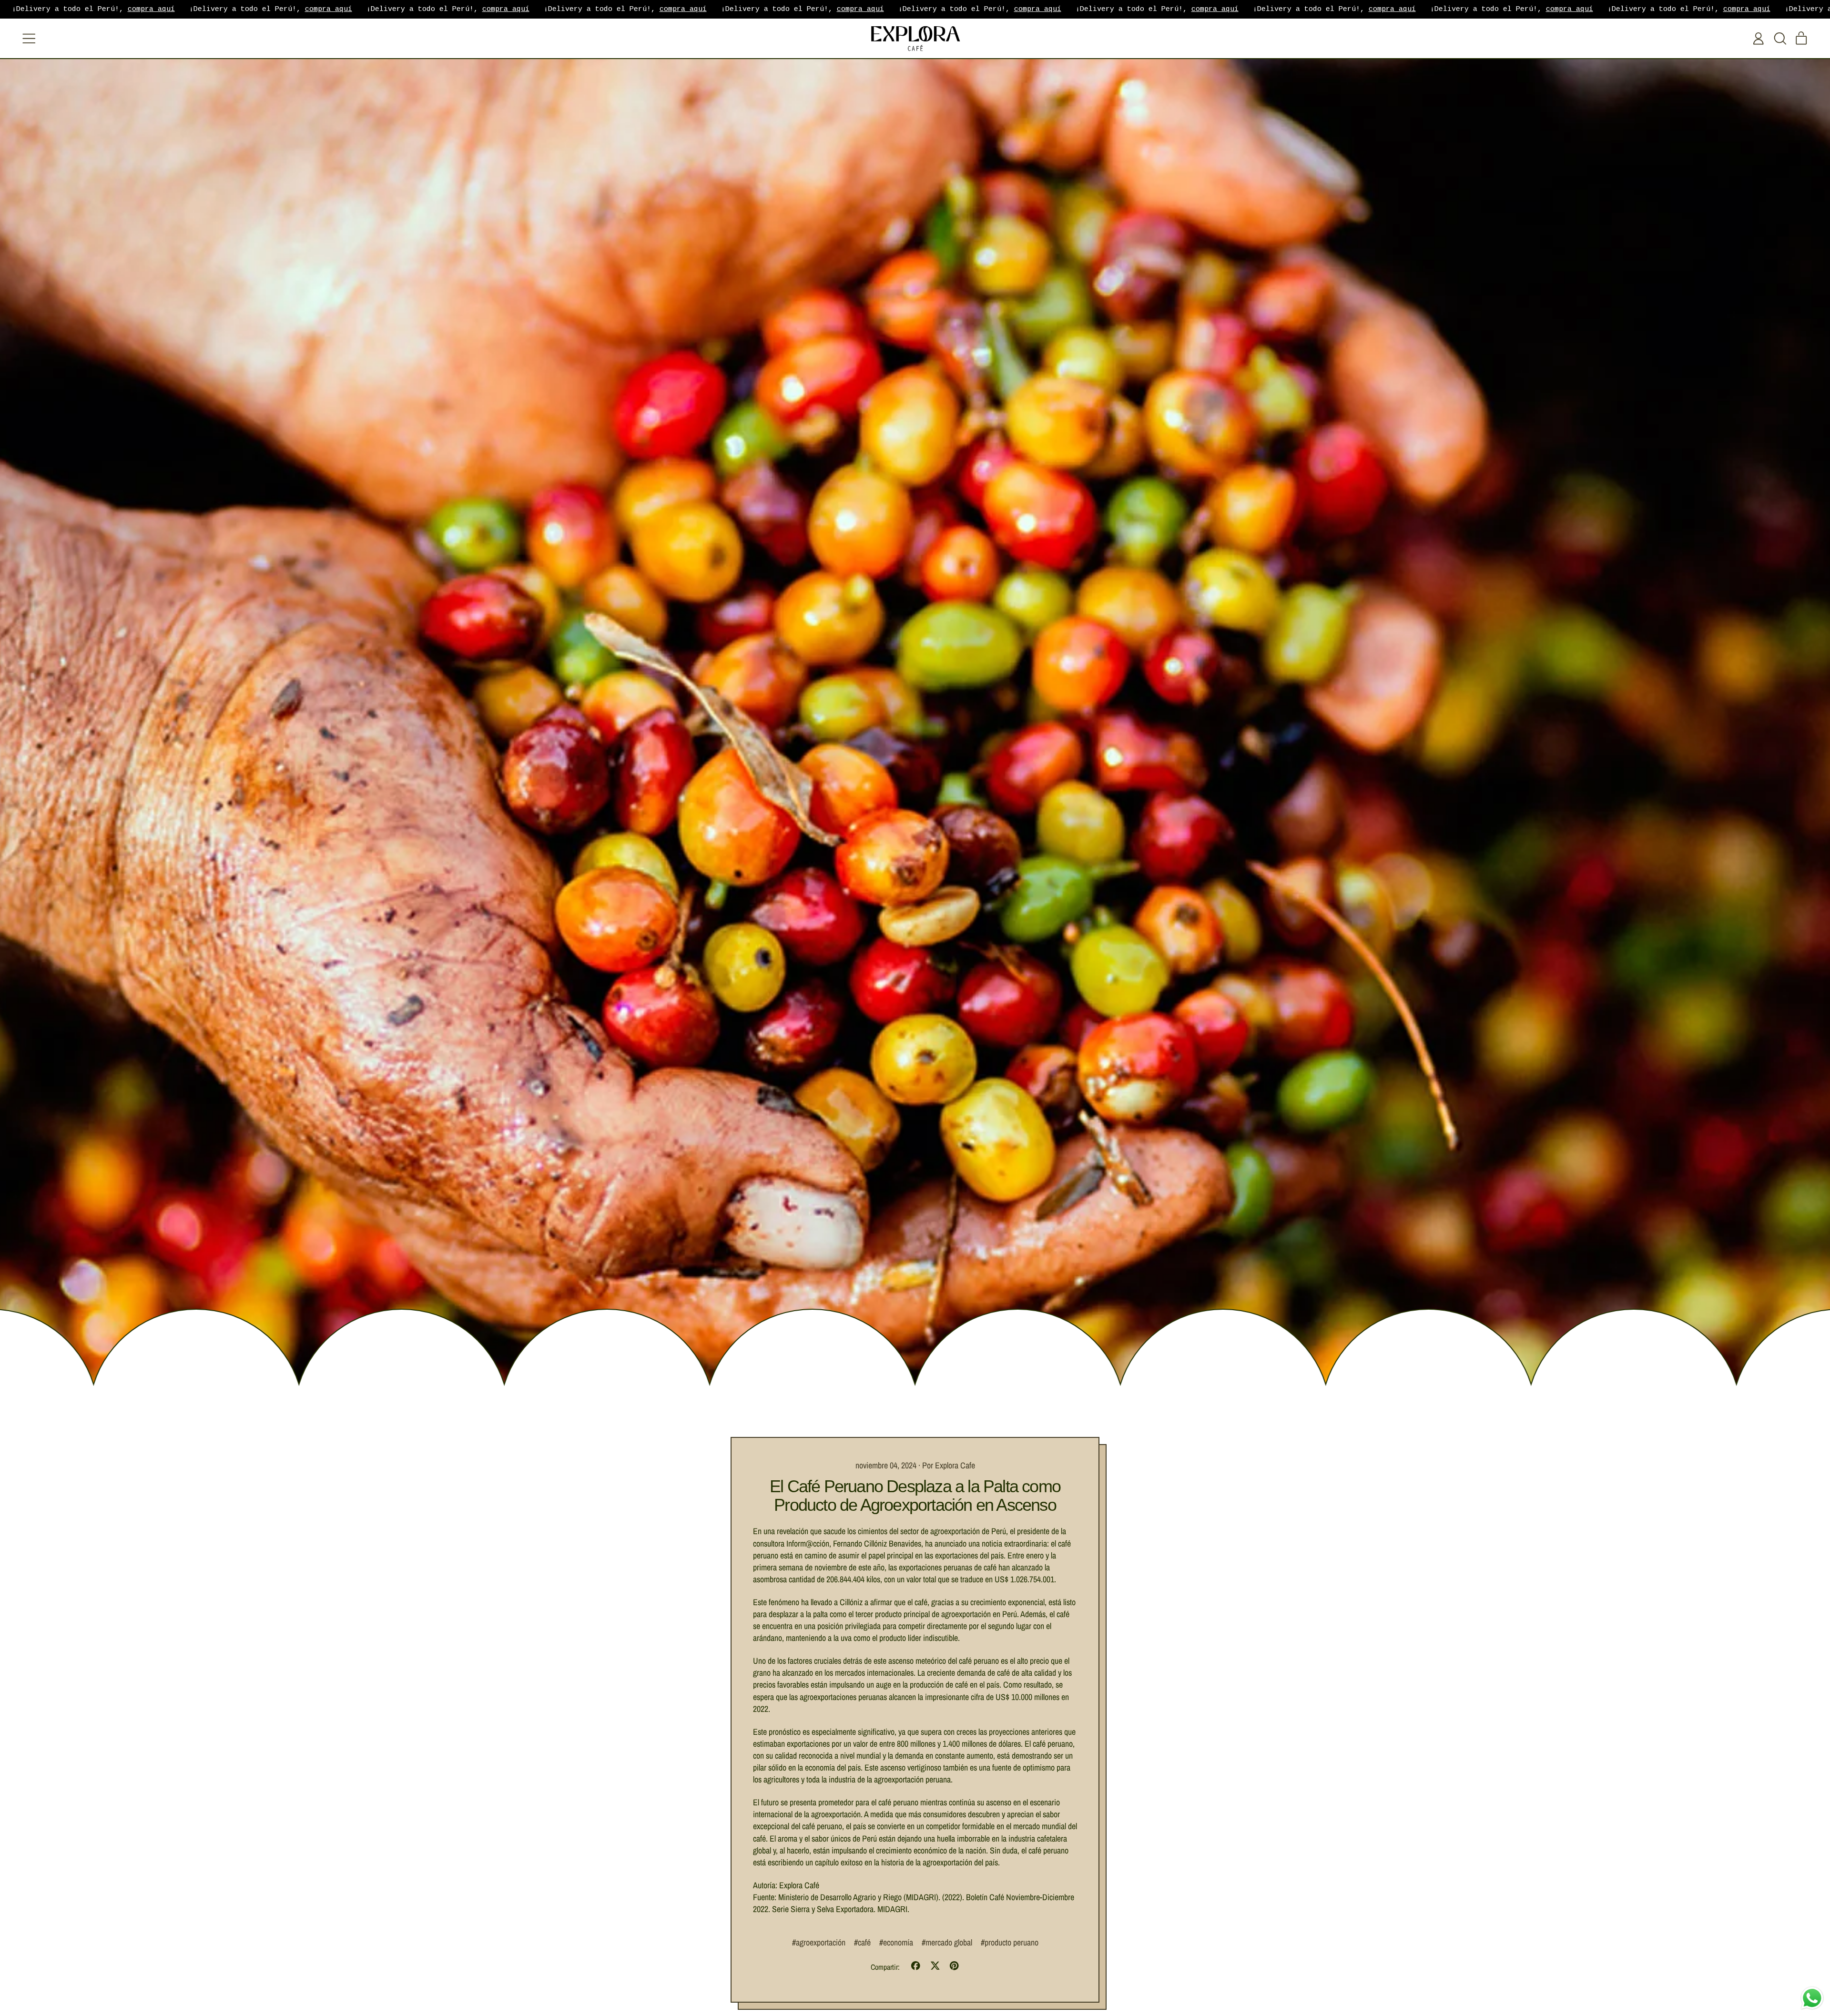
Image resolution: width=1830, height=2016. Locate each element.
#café (862, 1942)
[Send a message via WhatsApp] (1812, 1998)
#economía (896, 1942)
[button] (1780, 39)
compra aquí (151, 9)
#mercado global (947, 1942)
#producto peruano (1010, 1942)
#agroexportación (819, 1942)
